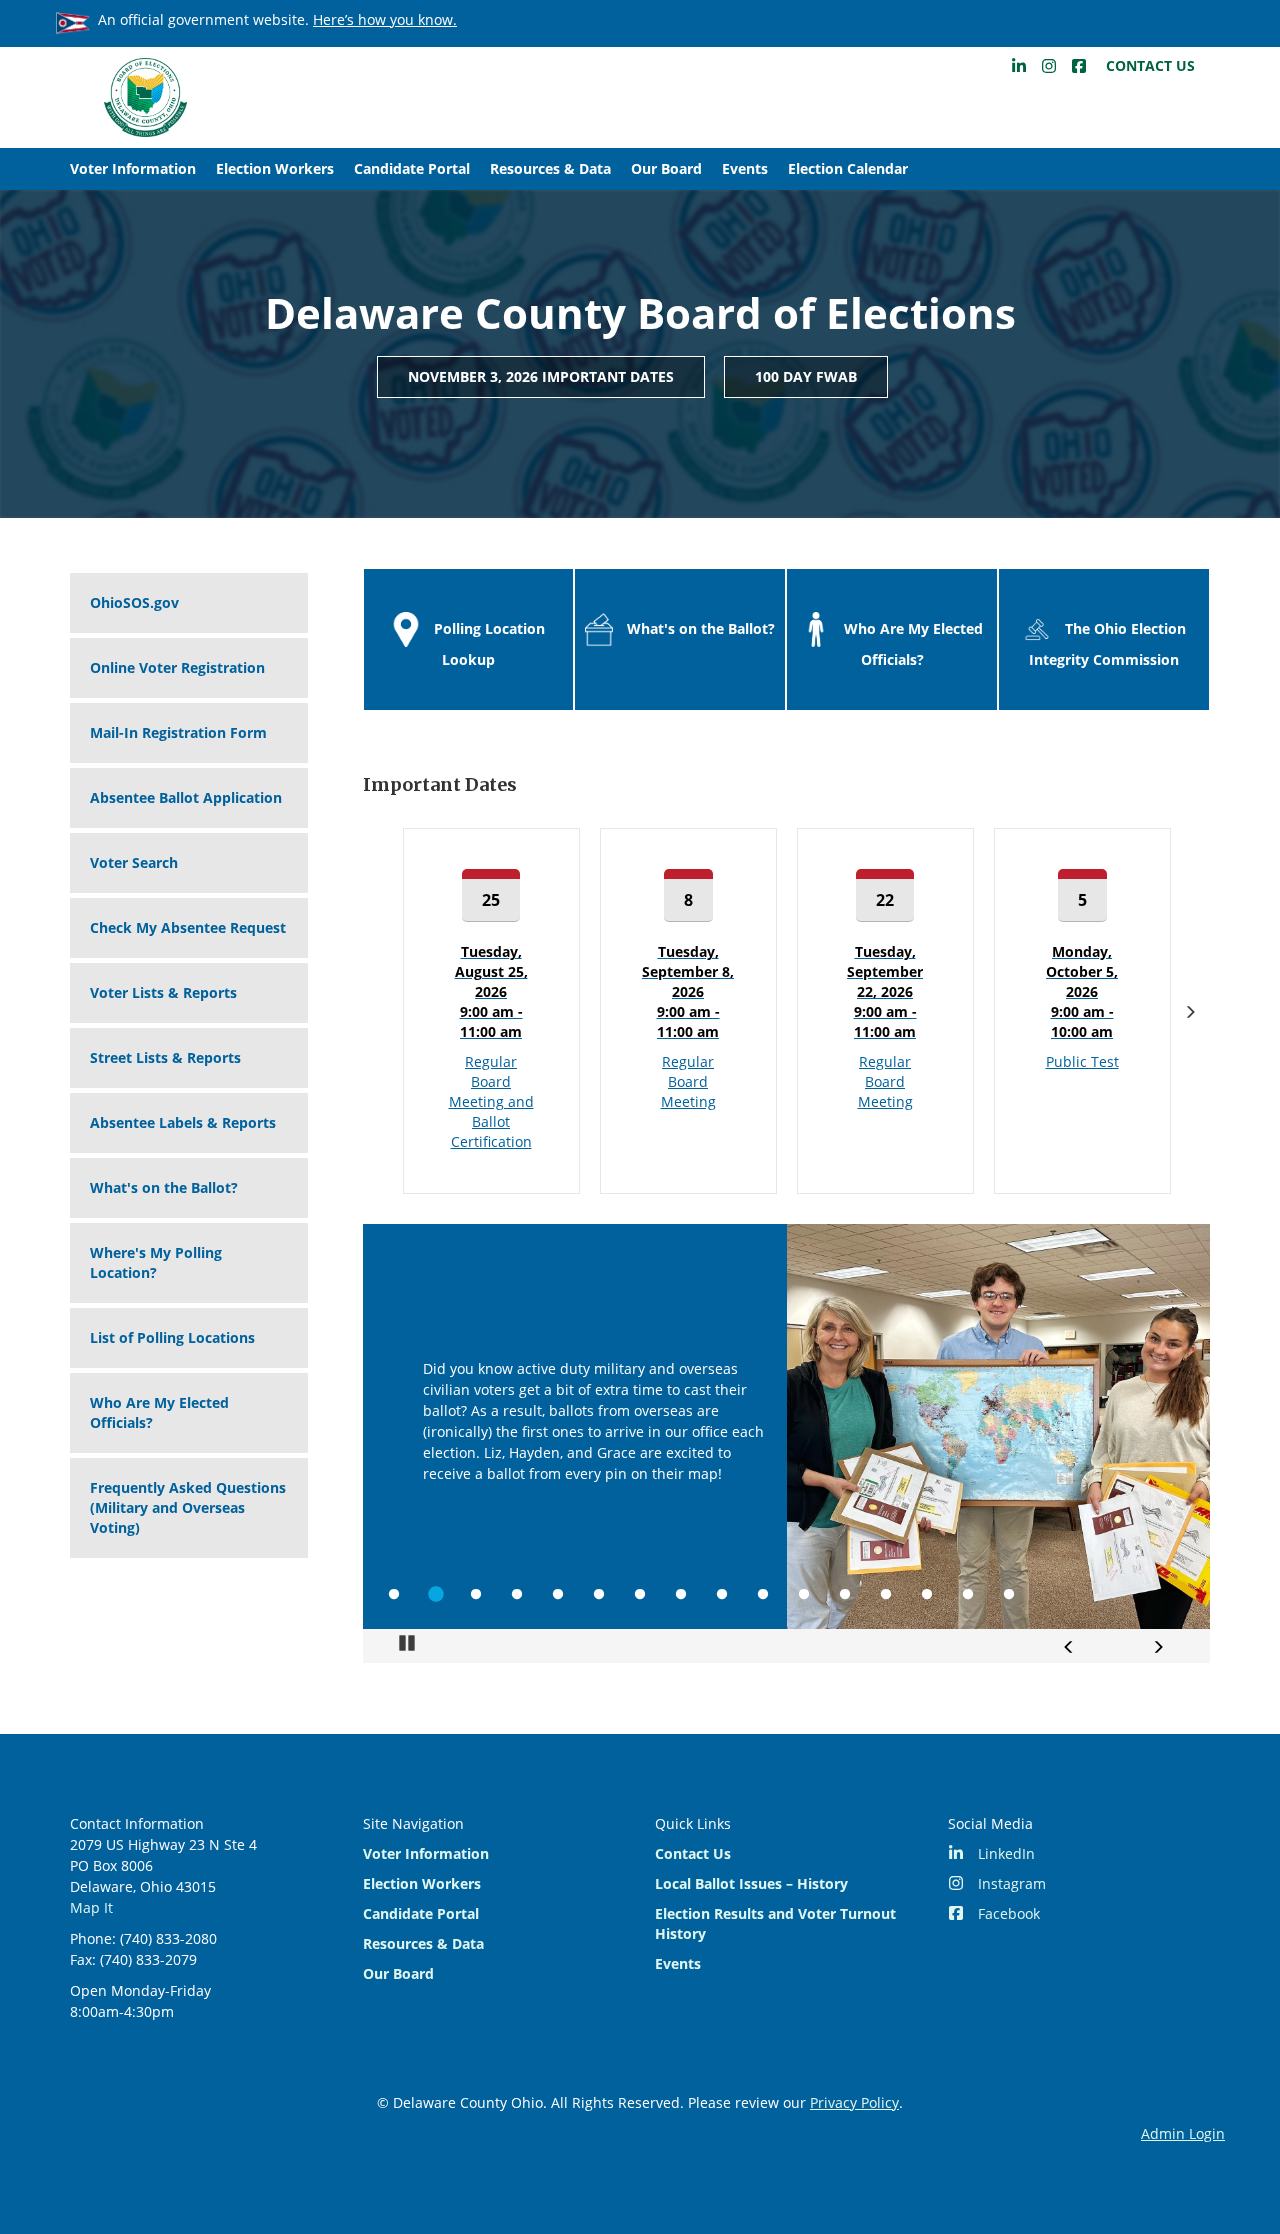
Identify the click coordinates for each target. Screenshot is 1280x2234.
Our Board (666, 168)
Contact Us (1150, 65)
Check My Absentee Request (188, 927)
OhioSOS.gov (134, 602)
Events (745, 168)
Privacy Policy (854, 2102)
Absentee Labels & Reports (183, 1122)
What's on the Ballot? (164, 1187)
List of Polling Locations (172, 1337)
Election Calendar (848, 168)
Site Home (145, 97)
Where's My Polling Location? (156, 1262)
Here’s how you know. (385, 19)
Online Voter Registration (177, 667)
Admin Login (1183, 2133)
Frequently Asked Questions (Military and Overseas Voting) (188, 1507)
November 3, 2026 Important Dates (541, 376)
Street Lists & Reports (165, 1057)
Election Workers (275, 168)
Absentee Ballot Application (186, 797)
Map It (91, 1907)
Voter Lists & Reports (163, 992)
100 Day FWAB (806, 376)
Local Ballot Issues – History (751, 1883)
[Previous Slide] (1069, 1647)
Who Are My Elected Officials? (159, 1412)
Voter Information (133, 168)
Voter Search (134, 862)
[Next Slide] (1158, 1647)
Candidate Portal (412, 168)
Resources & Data (550, 168)
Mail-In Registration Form (178, 732)
